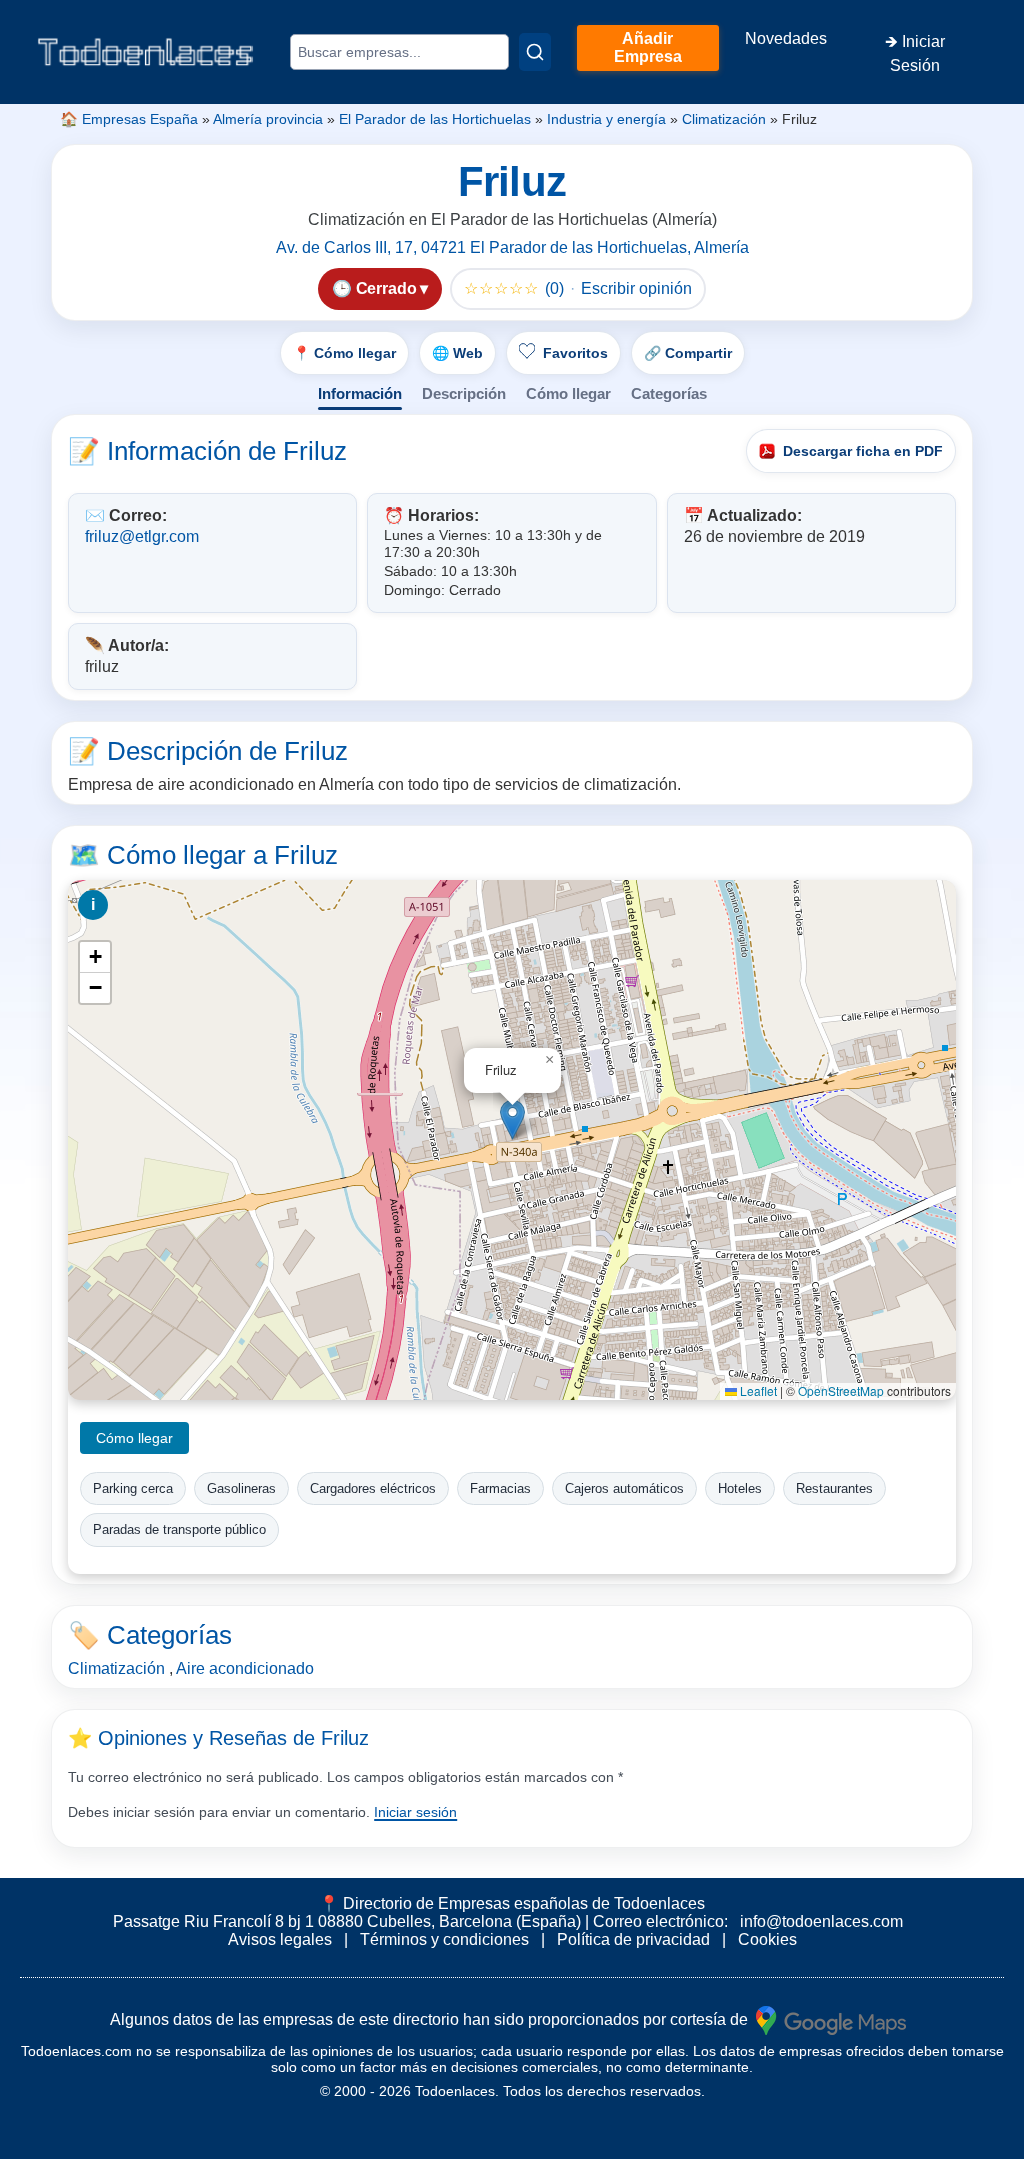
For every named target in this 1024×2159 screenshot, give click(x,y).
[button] (512, 1119)
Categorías (669, 393)
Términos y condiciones (444, 1939)
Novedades (786, 38)
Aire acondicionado (245, 1668)
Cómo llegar (568, 393)
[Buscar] (535, 52)
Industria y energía (606, 119)
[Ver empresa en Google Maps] (831, 2019)
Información (360, 393)
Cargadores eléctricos (373, 1488)
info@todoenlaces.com (821, 1921)
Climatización (724, 119)
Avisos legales (280, 1939)
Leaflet (757, 1390)
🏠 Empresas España (129, 119)
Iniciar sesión (415, 1812)
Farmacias (500, 1488)
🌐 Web (457, 353)
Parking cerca (133, 1488)
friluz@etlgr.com (142, 536)
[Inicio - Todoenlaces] (145, 51)
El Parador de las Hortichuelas (435, 119)
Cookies (767, 1939)
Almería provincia (268, 119)
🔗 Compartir (688, 353)
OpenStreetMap (841, 1390)
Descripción (464, 393)
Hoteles (740, 1488)
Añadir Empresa (648, 47)
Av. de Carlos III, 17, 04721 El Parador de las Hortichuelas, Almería (512, 247)
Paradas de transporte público (179, 1529)
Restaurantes (834, 1488)
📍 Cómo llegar (344, 353)
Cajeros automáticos (624, 1488)
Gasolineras (241, 1488)
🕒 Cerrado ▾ (380, 288)
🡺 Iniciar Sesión (915, 53)
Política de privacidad (633, 1939)
